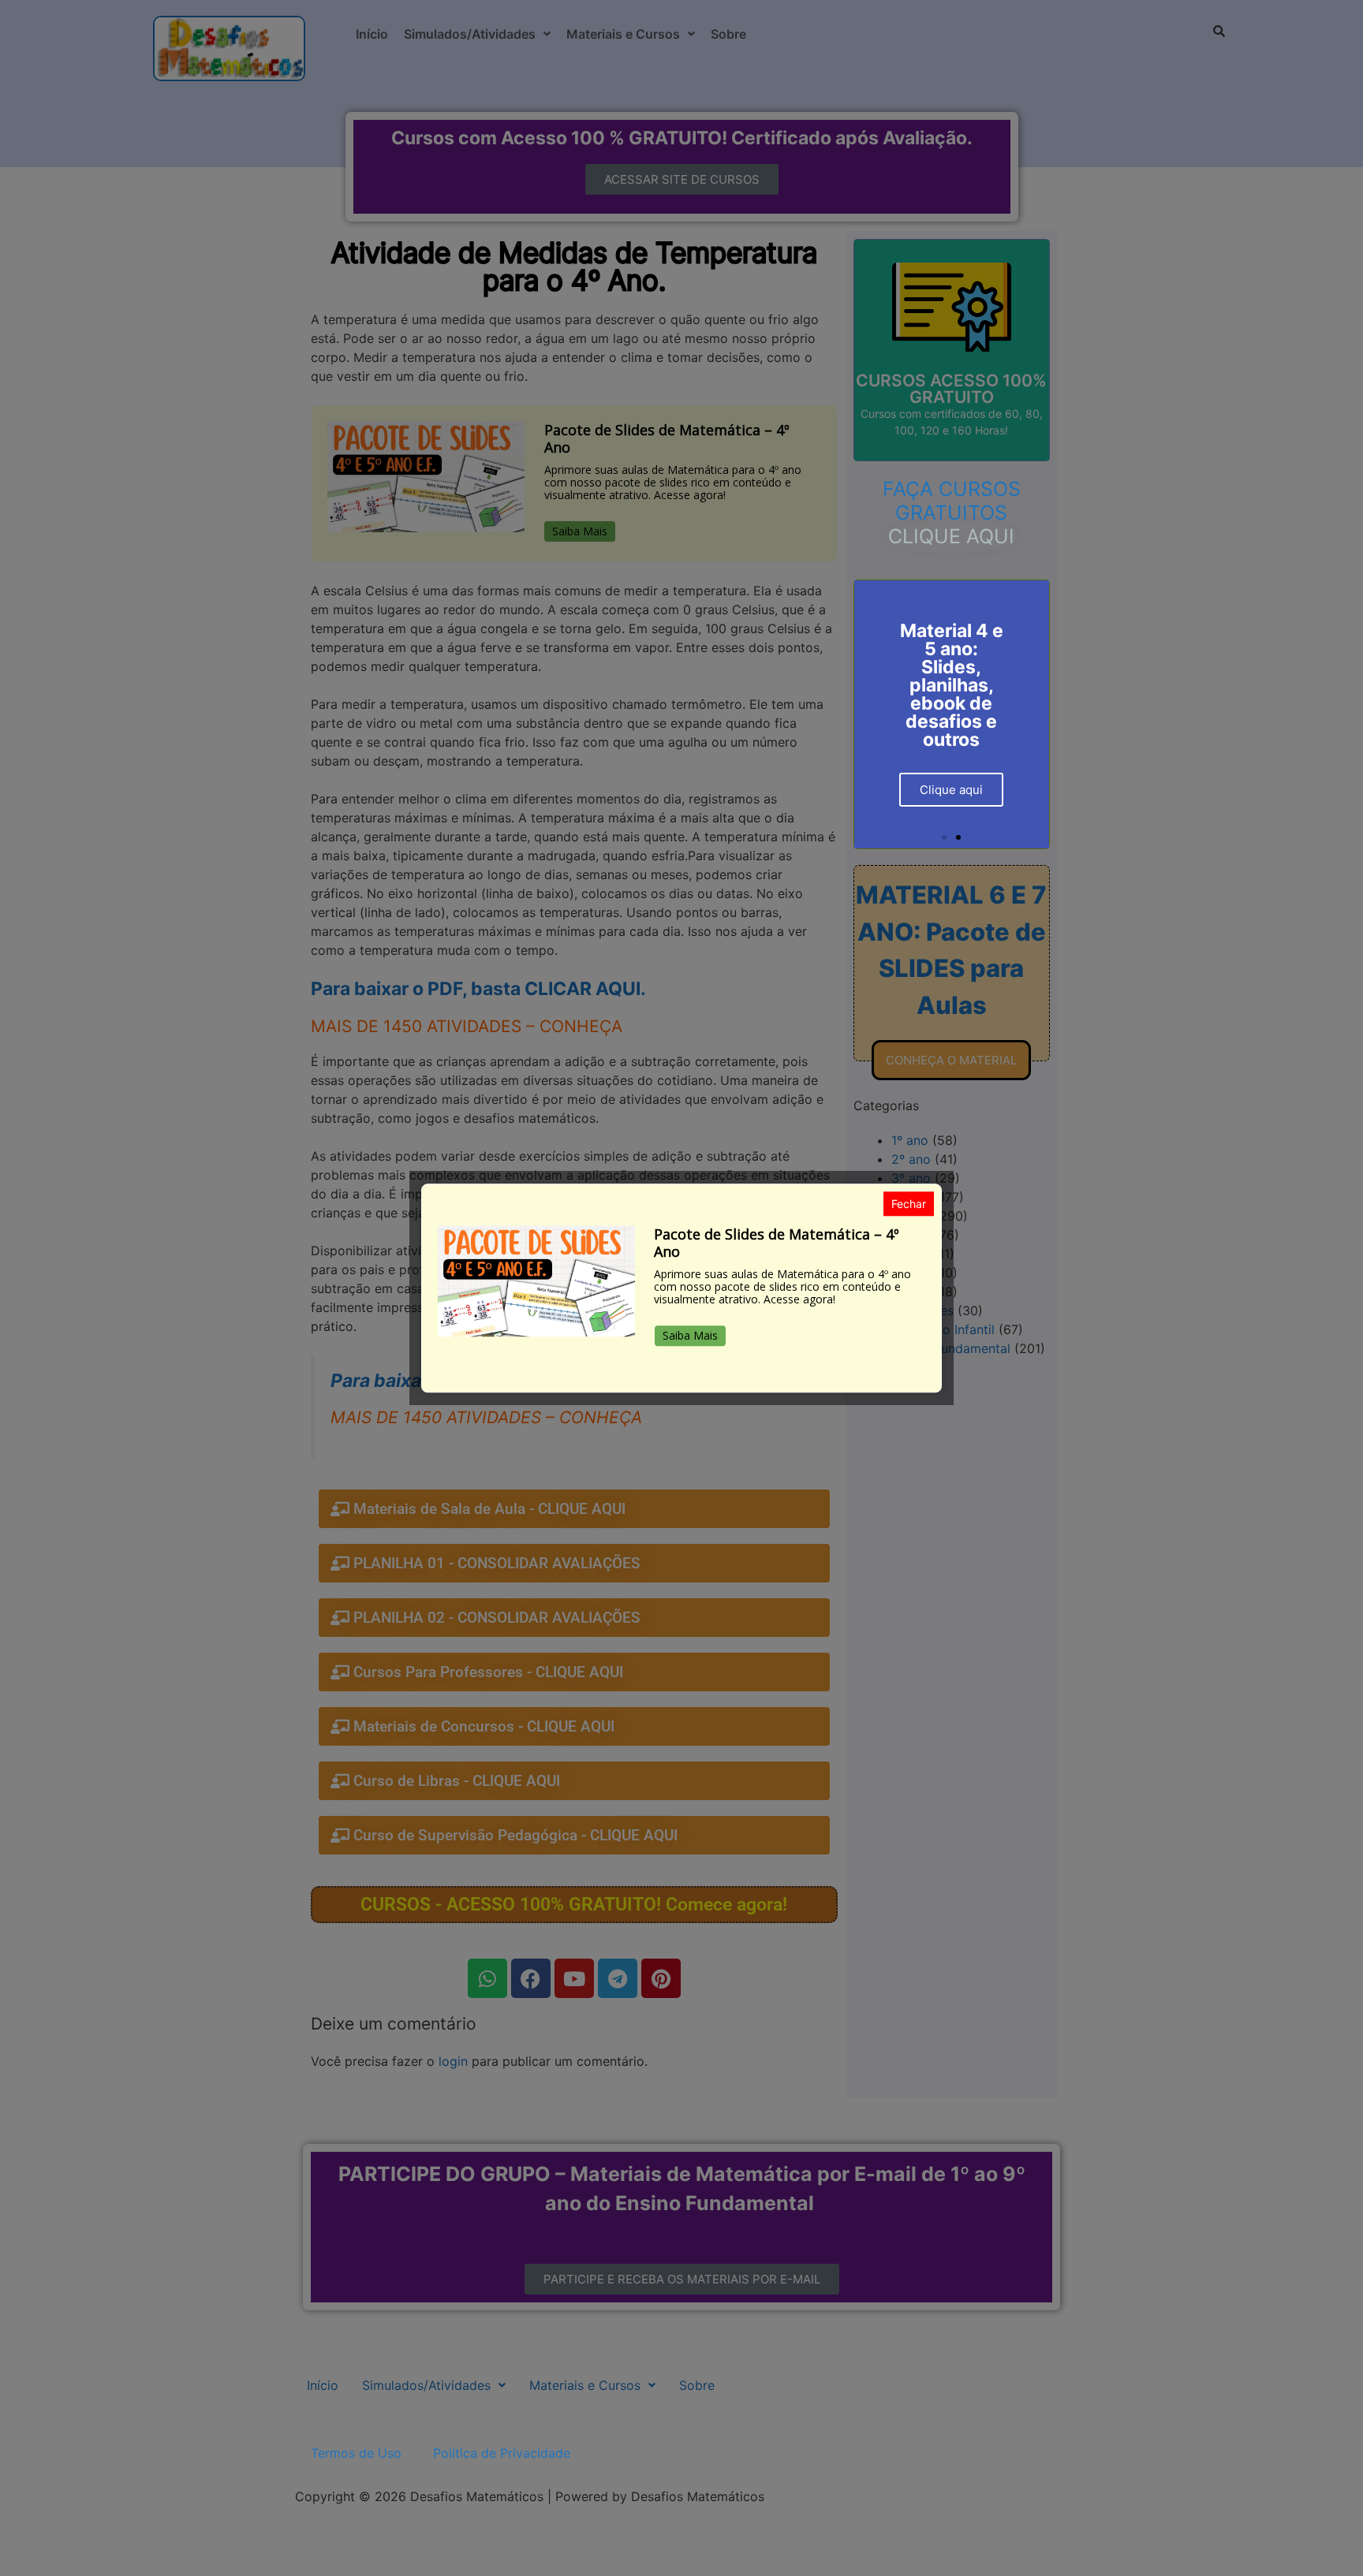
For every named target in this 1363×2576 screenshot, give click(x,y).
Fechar (909, 1204)
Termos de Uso (356, 2453)
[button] (944, 837)
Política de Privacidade (502, 2453)
